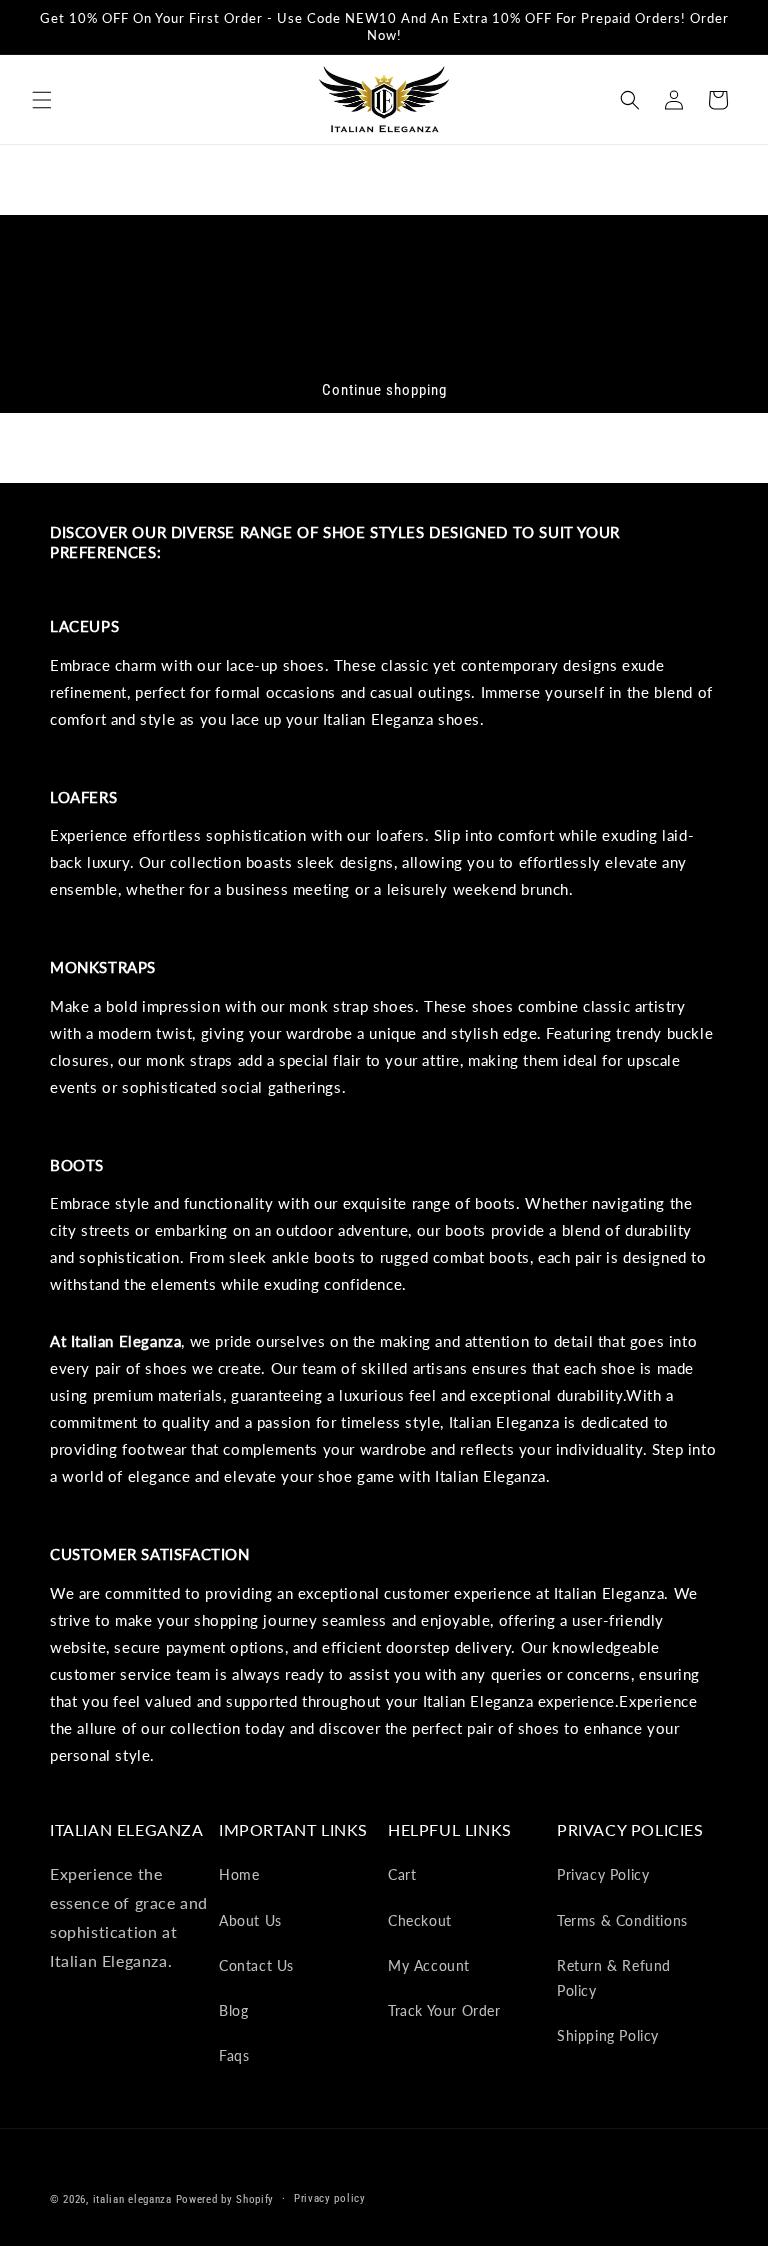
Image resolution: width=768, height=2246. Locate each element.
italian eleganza (132, 2199)
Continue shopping (384, 390)
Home (239, 1874)
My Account (429, 1965)
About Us (250, 1920)
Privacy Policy (603, 1874)
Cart (402, 1874)
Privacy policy (330, 2198)
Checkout (420, 1920)
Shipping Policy (608, 2035)
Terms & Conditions (622, 1920)
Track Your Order (444, 2010)
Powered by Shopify (225, 2199)
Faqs (234, 2055)
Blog (233, 2010)
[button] (42, 100)
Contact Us (256, 1965)
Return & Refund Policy (614, 1978)
